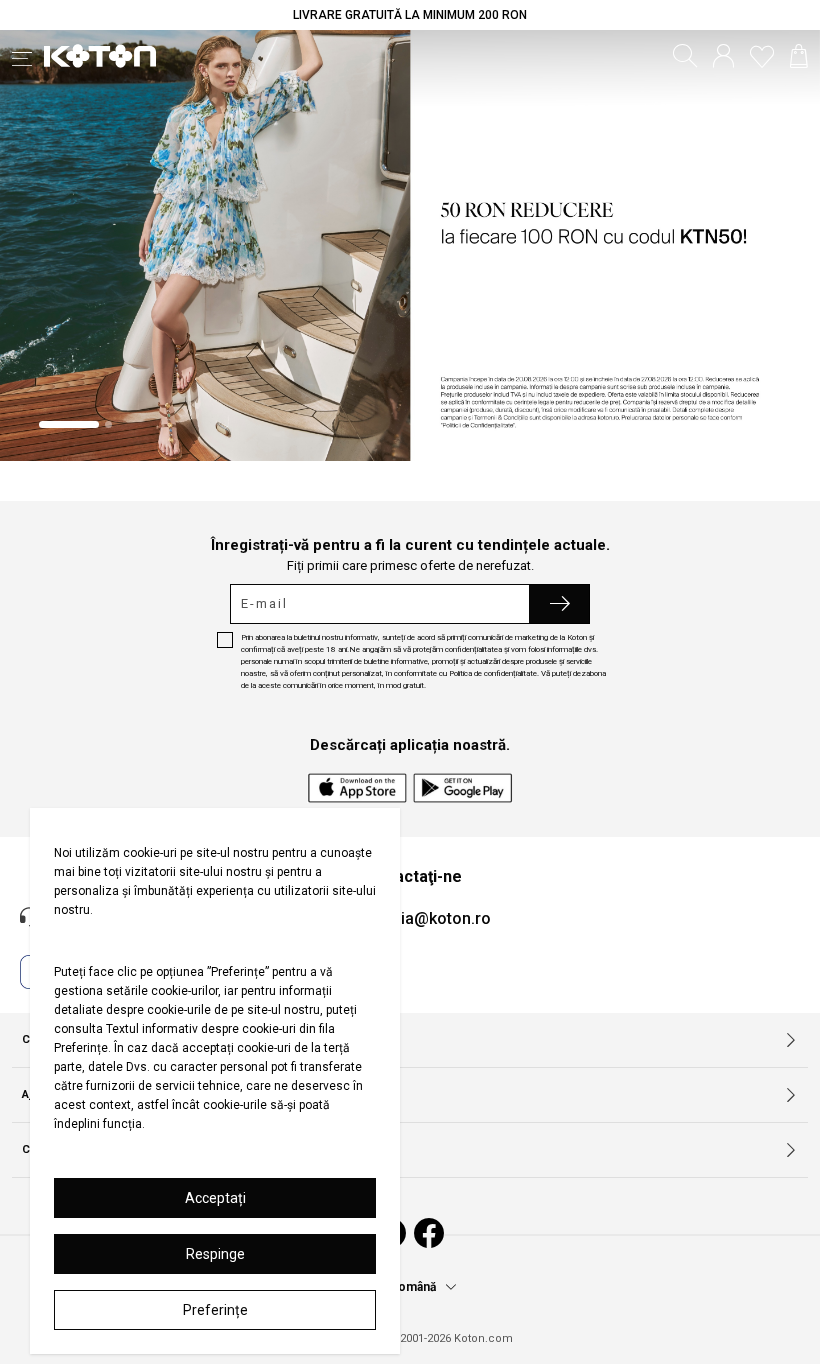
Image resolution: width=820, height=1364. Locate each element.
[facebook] (429, 1233)
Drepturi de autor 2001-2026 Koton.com (410, 1339)
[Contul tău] (723, 56)
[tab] (69, 424)
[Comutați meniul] (28, 56)
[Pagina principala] (100, 56)
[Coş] (799, 56)
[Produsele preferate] (762, 56)
